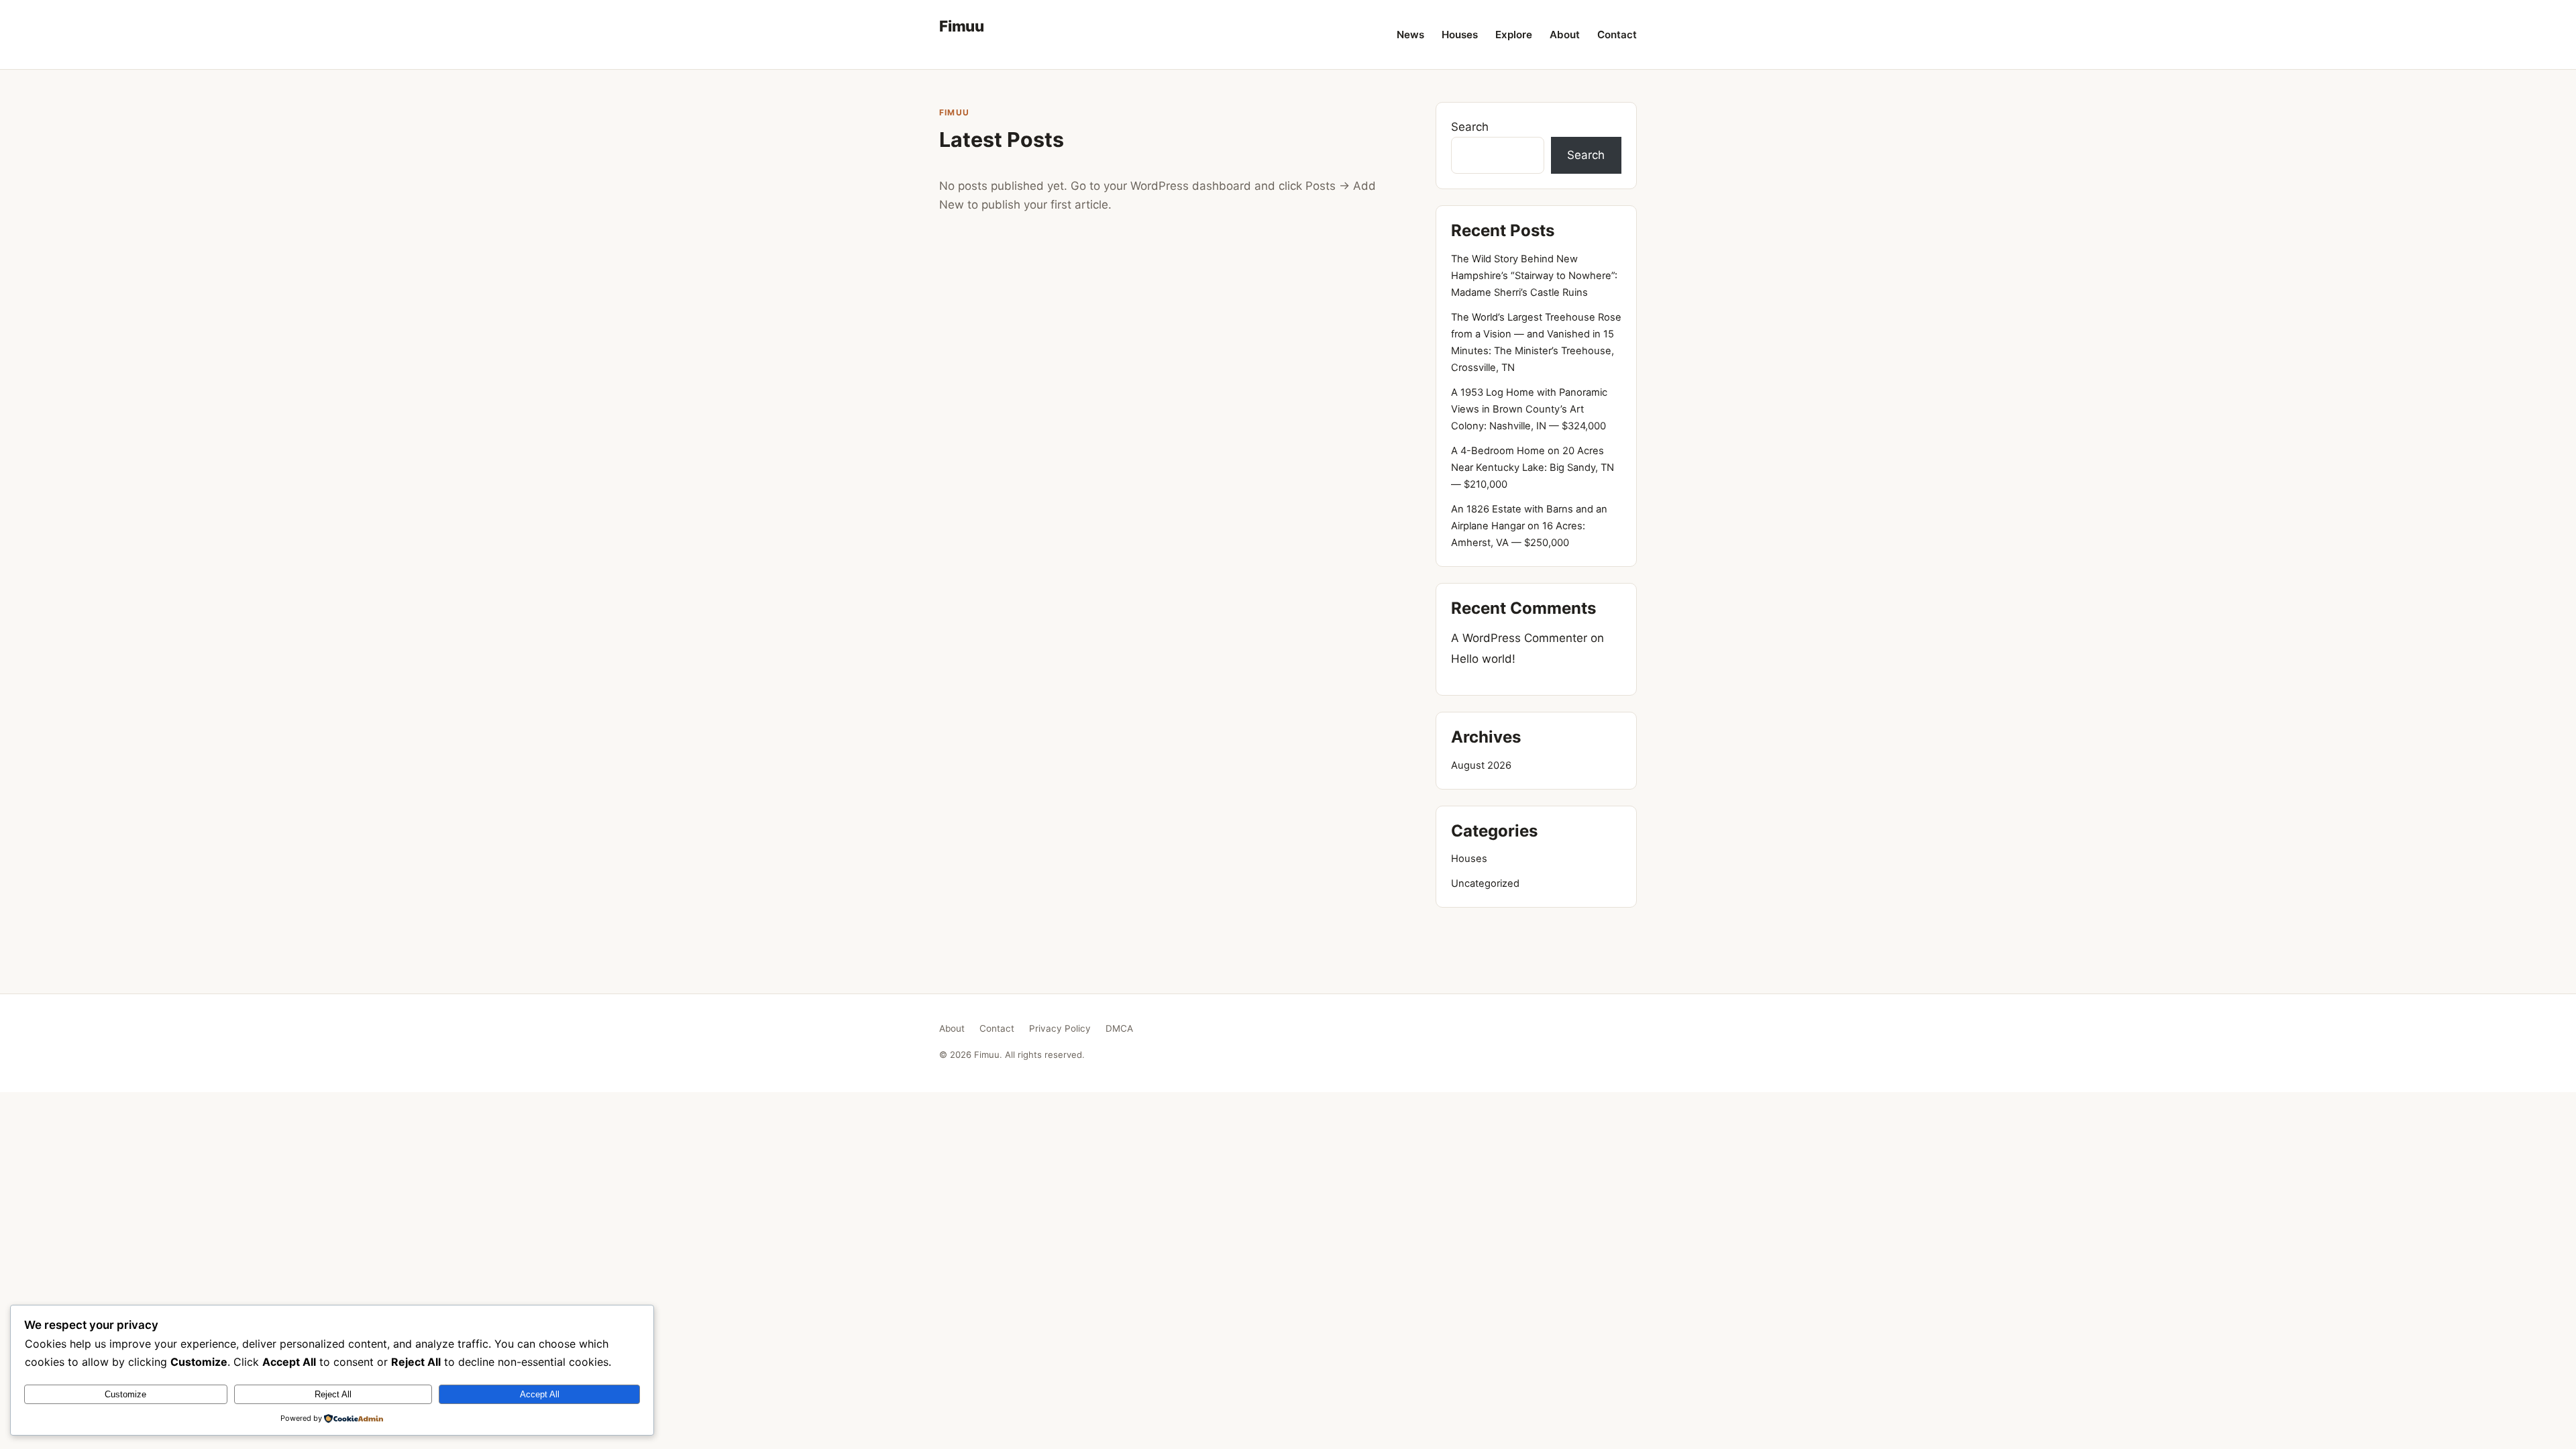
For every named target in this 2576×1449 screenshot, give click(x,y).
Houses (1460, 35)
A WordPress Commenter (1519, 638)
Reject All (333, 1394)
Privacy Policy (1060, 1028)
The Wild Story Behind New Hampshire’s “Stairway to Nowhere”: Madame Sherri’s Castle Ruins (1534, 276)
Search (1470, 127)
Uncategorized (1485, 883)
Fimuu (962, 26)
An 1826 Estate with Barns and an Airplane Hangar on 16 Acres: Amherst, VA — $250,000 (1529, 526)
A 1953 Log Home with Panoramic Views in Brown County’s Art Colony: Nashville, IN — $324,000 (1529, 409)
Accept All (540, 1394)
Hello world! (1483, 659)
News (1410, 35)
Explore (1514, 35)
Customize (125, 1394)
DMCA (1119, 1028)
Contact (1617, 35)
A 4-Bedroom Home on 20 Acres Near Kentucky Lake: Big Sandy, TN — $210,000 (1533, 468)
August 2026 (1481, 765)
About (1565, 35)
